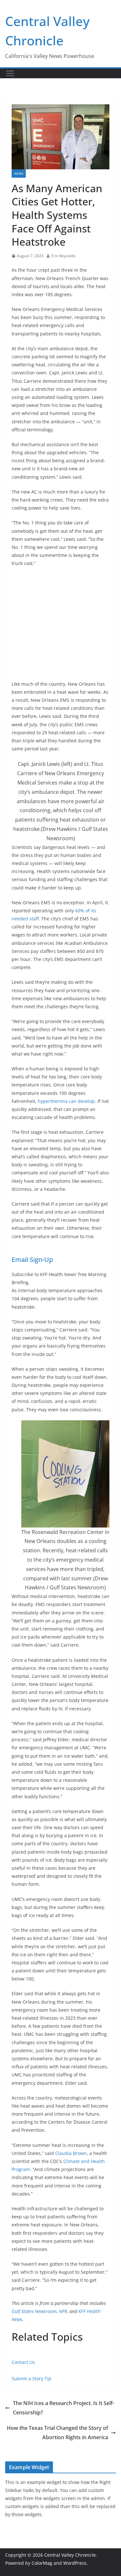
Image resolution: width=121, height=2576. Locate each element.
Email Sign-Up (32, 1260)
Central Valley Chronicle (70, 2555)
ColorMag (42, 2563)
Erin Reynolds (63, 256)
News (19, 174)
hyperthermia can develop (66, 1101)
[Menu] (10, 73)
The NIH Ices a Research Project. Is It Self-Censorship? (64, 2408)
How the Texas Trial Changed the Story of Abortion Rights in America (57, 2433)
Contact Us (23, 2362)
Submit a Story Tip (31, 2379)
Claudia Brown (71, 2153)
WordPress (75, 2563)
